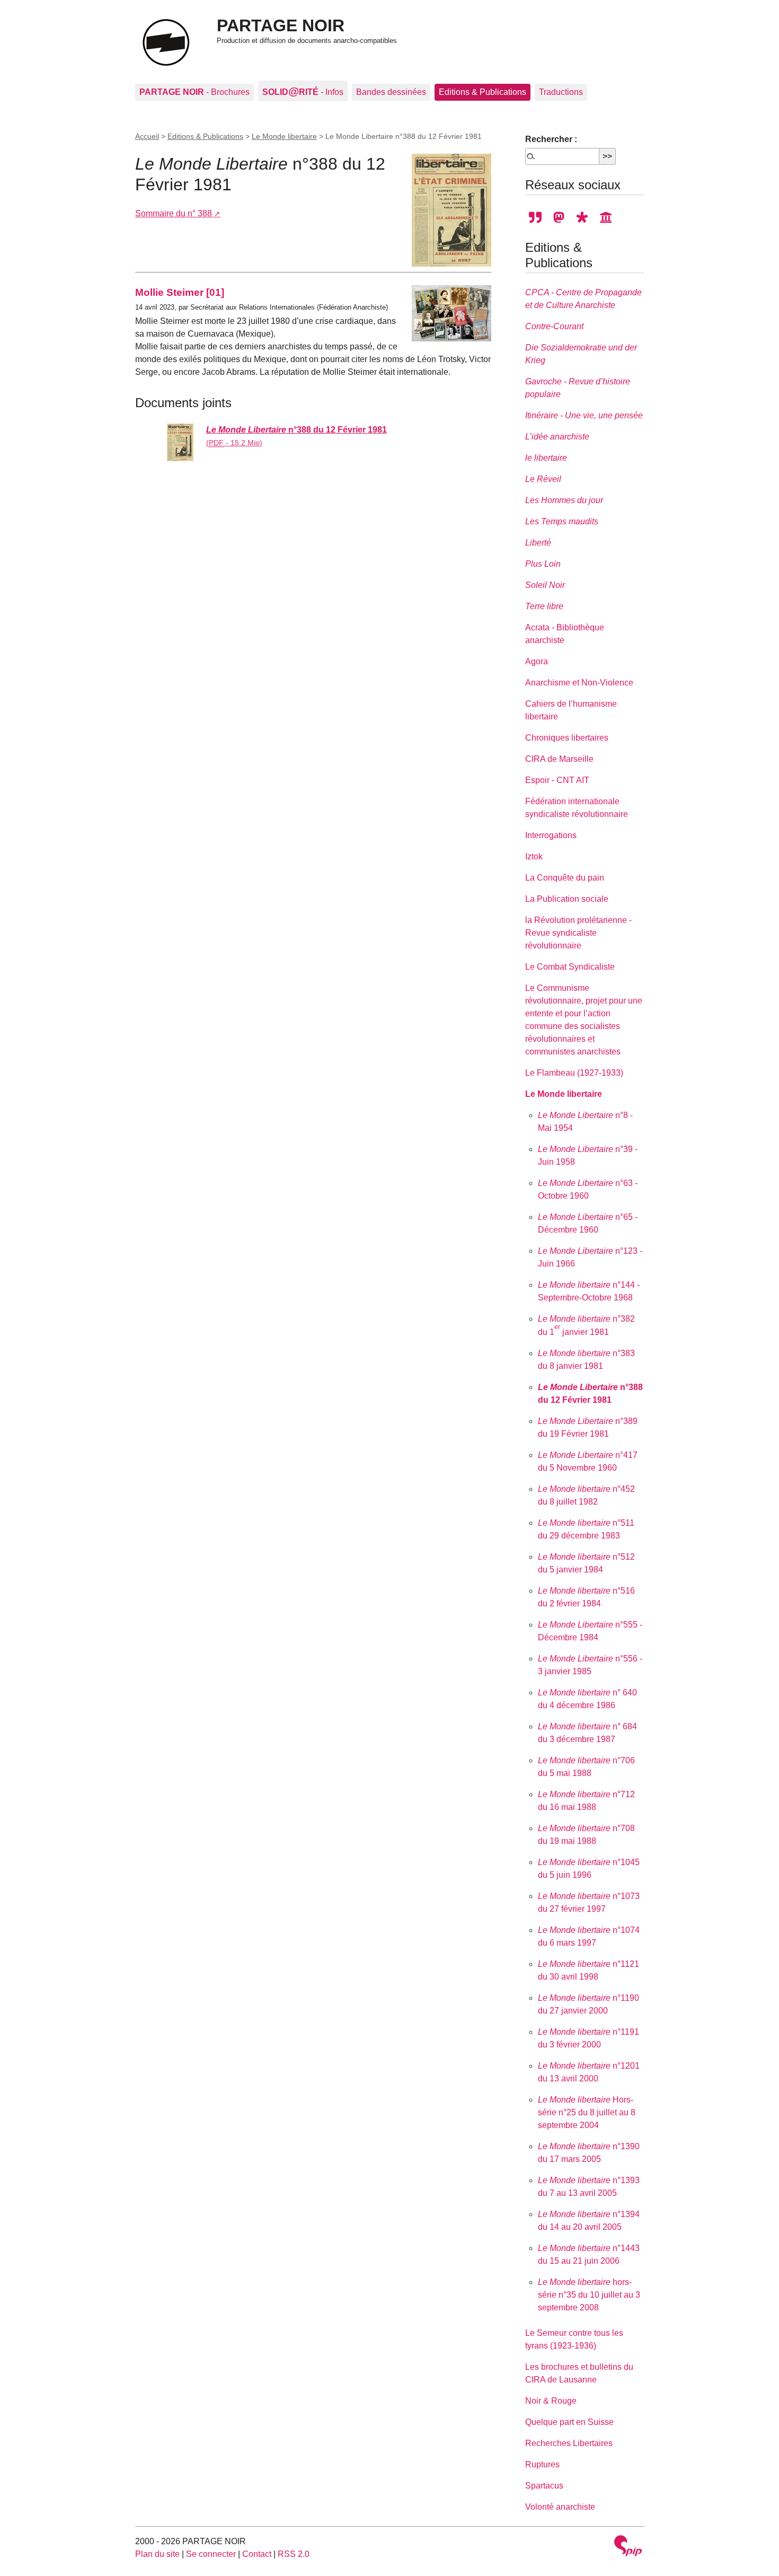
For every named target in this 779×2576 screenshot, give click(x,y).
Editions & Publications (483, 92)
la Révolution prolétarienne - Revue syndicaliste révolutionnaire (578, 933)
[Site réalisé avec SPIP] (628, 2547)
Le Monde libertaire (284, 136)
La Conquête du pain (565, 878)
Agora (537, 661)
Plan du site (157, 2554)
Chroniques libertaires (567, 738)
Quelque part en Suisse (569, 2422)
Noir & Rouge (551, 2401)
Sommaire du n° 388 (174, 213)
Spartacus (544, 2486)
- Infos (303, 91)
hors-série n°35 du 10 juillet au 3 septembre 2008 (589, 2295)
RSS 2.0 (294, 2554)
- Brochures (194, 92)
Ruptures (542, 2464)
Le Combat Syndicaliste (570, 967)
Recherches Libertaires (569, 2443)
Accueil (147, 136)
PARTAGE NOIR (281, 25)
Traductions (561, 92)
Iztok (534, 856)
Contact (257, 2554)
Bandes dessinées (391, 92)
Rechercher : (551, 139)
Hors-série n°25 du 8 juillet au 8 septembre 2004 (587, 2112)
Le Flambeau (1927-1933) (574, 1073)
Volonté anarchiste (560, 2507)
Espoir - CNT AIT (557, 780)
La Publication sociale (567, 899)
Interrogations (551, 835)
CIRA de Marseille (559, 759)
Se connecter (211, 2554)
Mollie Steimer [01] (180, 292)
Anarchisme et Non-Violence (579, 683)
